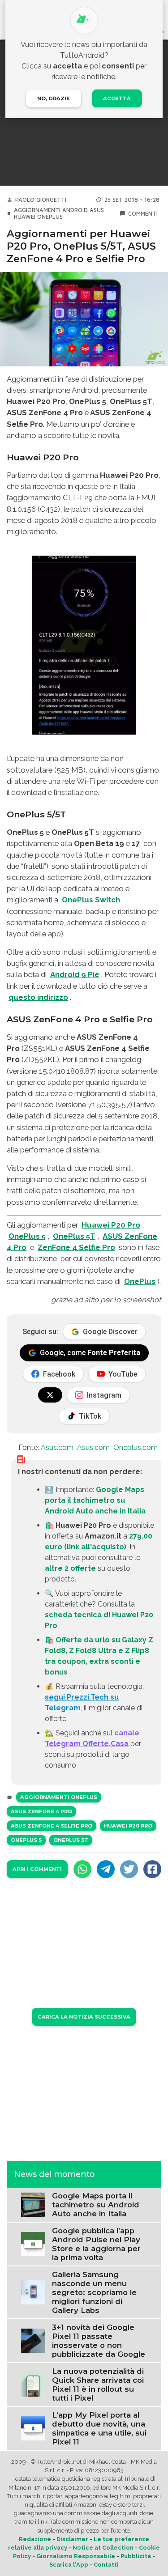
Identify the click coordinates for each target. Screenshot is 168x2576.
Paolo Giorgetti (41, 200)
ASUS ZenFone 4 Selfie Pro (52, 1826)
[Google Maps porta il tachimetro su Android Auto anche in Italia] (33, 2204)
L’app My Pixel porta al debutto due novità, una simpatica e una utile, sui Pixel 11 (99, 2428)
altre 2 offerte (70, 1568)
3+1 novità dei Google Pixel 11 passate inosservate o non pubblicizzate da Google (99, 2341)
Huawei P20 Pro (111, 1225)
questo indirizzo (38, 997)
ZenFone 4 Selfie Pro (76, 1247)
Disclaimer (72, 2539)
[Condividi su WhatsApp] (82, 1869)
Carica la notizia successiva (84, 2017)
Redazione (35, 2539)
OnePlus (50, 217)
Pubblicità (136, 2556)
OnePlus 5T (74, 1236)
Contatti (106, 2565)
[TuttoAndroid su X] (50, 1395)
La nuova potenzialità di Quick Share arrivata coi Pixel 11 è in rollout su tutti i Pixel (98, 2385)
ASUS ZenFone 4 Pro (41, 1811)
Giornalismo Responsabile (76, 2556)
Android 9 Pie (75, 974)
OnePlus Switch (91, 900)
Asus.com (57, 1447)
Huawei (25, 217)
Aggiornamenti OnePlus (59, 1797)
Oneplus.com (136, 1447)
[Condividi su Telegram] (106, 1869)
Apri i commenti (37, 1869)
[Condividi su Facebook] (152, 1869)
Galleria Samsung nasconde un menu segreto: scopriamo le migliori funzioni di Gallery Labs (94, 2292)
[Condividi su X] (129, 1869)
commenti (143, 214)
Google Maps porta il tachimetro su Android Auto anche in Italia (95, 1500)
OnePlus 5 (27, 1236)
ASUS (97, 210)
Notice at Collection (103, 2548)
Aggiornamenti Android (51, 210)
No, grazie (54, 98)
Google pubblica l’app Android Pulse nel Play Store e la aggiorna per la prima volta (96, 2244)
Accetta (117, 98)
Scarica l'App (69, 2565)
